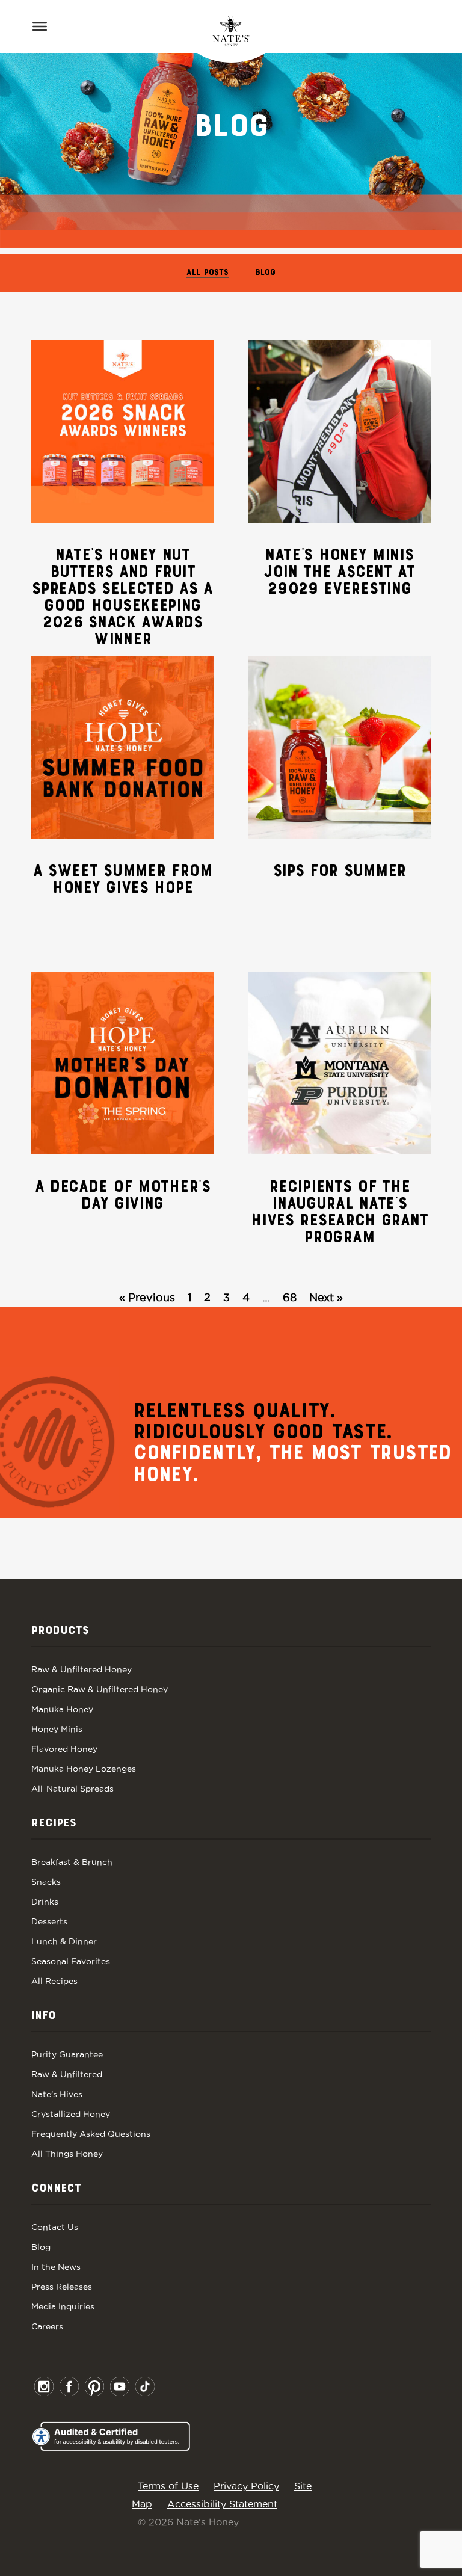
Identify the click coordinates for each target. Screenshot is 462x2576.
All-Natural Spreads (72, 1789)
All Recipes (54, 1981)
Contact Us (55, 2227)
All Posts (208, 273)
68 (290, 1297)
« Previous (147, 1297)
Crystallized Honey (71, 2114)
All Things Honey (67, 2154)
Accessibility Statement (222, 2504)
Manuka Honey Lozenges (84, 1769)
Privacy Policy (246, 2486)
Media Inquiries (63, 2306)
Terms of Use (168, 2486)
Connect (56, 2189)
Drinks (45, 1902)
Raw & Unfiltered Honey (82, 1669)
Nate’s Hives (57, 2094)
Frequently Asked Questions (91, 2134)
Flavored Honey (64, 1749)
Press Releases (62, 2287)
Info (43, 2016)
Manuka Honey (62, 1709)
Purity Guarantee (67, 2054)
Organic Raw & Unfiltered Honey (100, 1689)
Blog (266, 273)
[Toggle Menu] (40, 26)
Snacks (46, 1882)
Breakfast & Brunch (72, 1862)
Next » (326, 1297)
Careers (47, 2326)
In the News (56, 2267)
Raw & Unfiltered (67, 2074)
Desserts (49, 1921)
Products (60, 1631)
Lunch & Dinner (64, 1941)
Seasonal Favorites (71, 1961)
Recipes (54, 1823)
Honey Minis (57, 1729)
